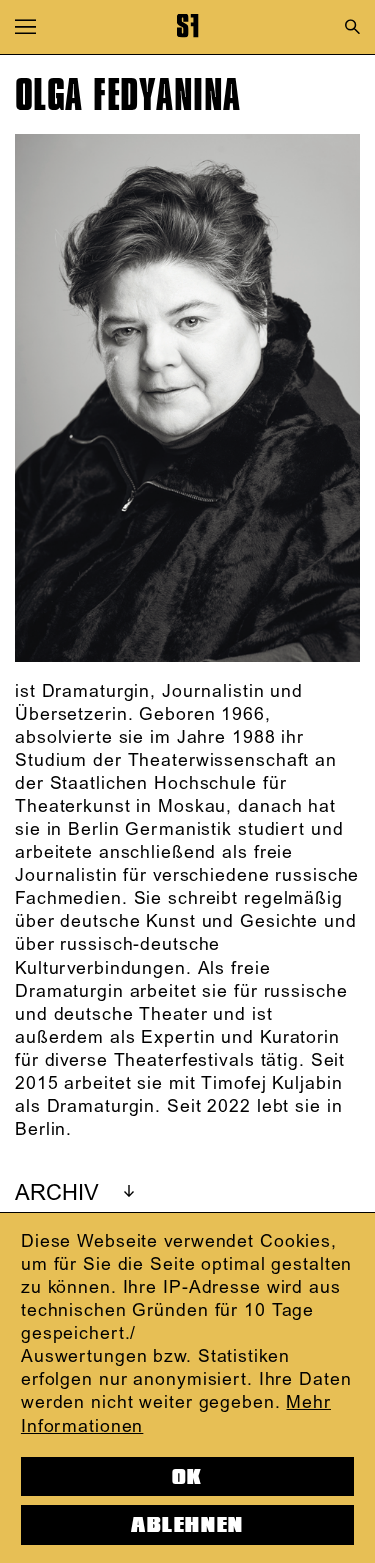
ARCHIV (57, 1193)
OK (187, 1477)
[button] (25, 26)
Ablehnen (187, 1525)
